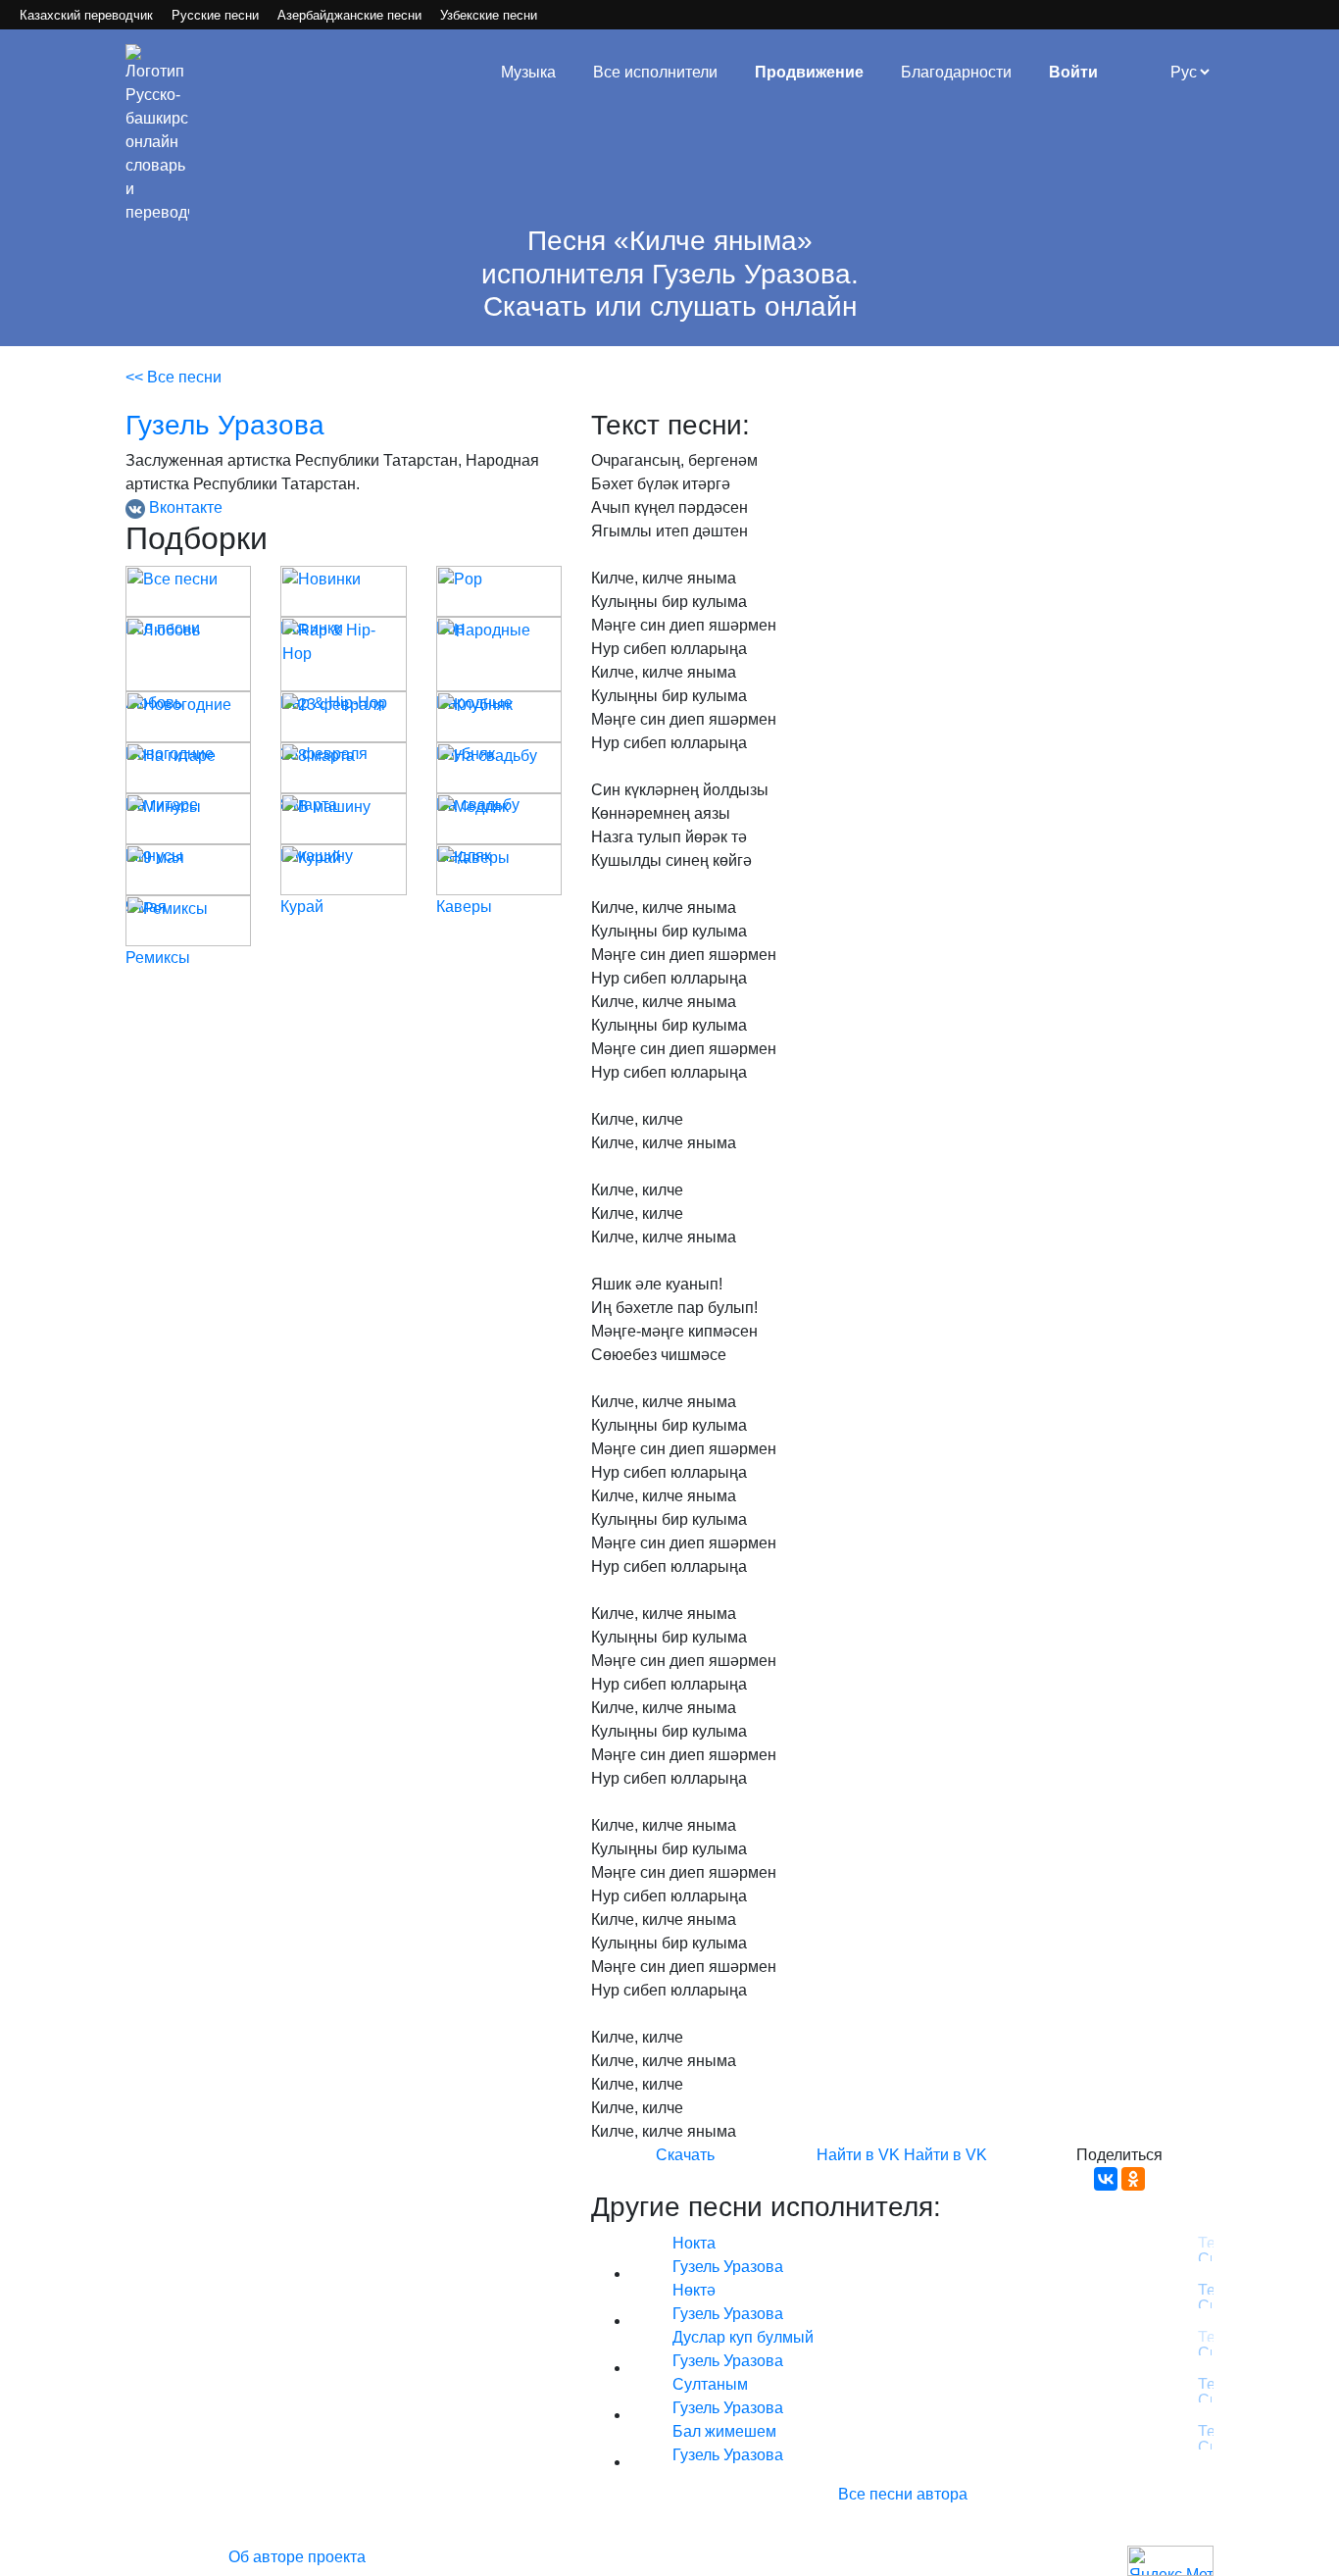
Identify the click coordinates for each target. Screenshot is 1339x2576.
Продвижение (809, 72)
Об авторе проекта (297, 2557)
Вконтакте (184, 507)
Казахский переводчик (86, 15)
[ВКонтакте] (1106, 2179)
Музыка (528, 72)
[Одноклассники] (1133, 2179)
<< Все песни (174, 377)
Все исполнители (655, 72)
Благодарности (956, 72)
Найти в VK (858, 2155)
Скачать (685, 2155)
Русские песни (215, 15)
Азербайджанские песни (349, 15)
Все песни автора (903, 2494)
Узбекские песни (489, 15)
